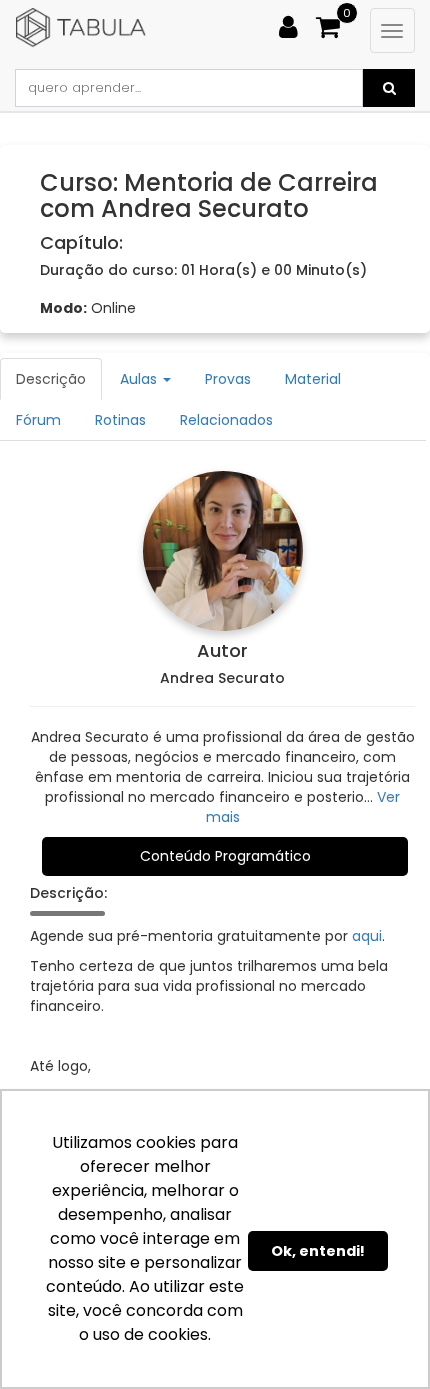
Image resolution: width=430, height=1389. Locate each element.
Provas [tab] (228, 379)
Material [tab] (313, 379)
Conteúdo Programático (225, 856)
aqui (367, 936)
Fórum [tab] (38, 420)
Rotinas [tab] (120, 420)
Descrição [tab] (51, 379)
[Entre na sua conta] (295, 23)
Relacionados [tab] (226, 420)
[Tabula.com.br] (138, 28)
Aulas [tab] (140, 379)
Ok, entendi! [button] (318, 1251)
